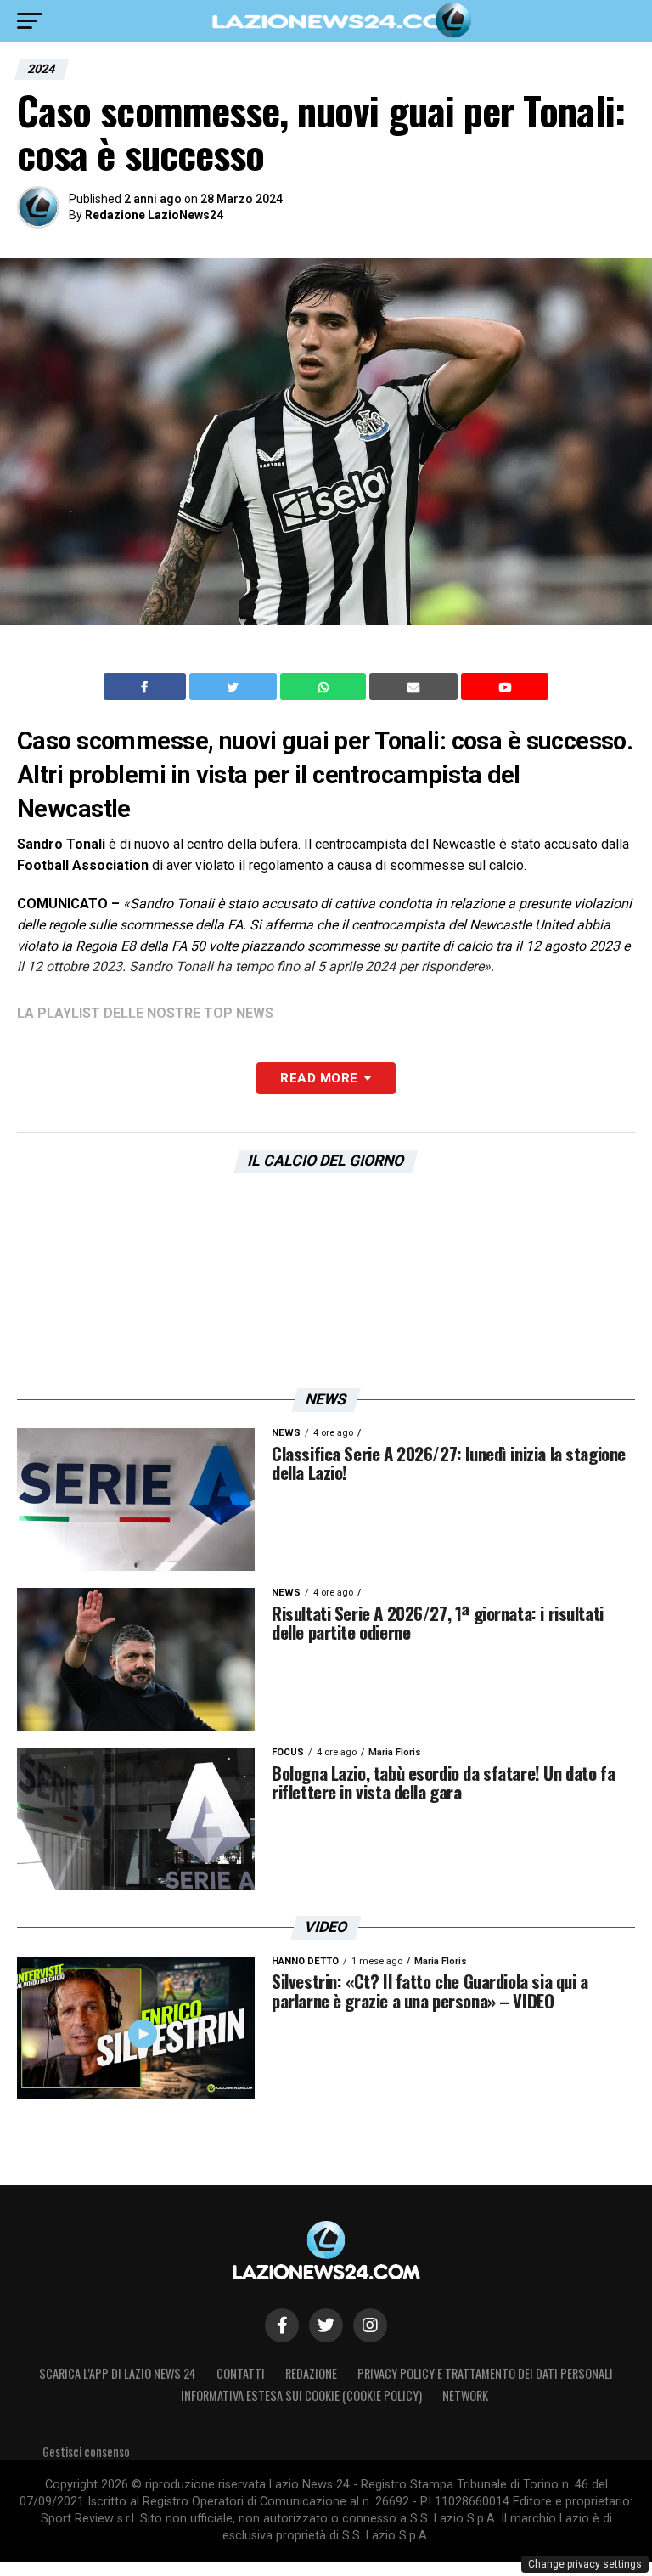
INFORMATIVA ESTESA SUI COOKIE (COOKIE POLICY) (301, 2395)
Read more (319, 1078)
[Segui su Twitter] (326, 2325)
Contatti (241, 2373)
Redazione (311, 2373)
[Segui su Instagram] (370, 2325)
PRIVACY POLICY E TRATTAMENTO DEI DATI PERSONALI (485, 2373)
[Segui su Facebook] (282, 2325)
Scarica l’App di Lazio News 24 (118, 2373)
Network (465, 2395)
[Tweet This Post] (235, 686)
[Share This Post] (325, 686)
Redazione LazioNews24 (154, 215)
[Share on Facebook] (147, 686)
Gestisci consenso (86, 2452)
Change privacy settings (585, 2564)
